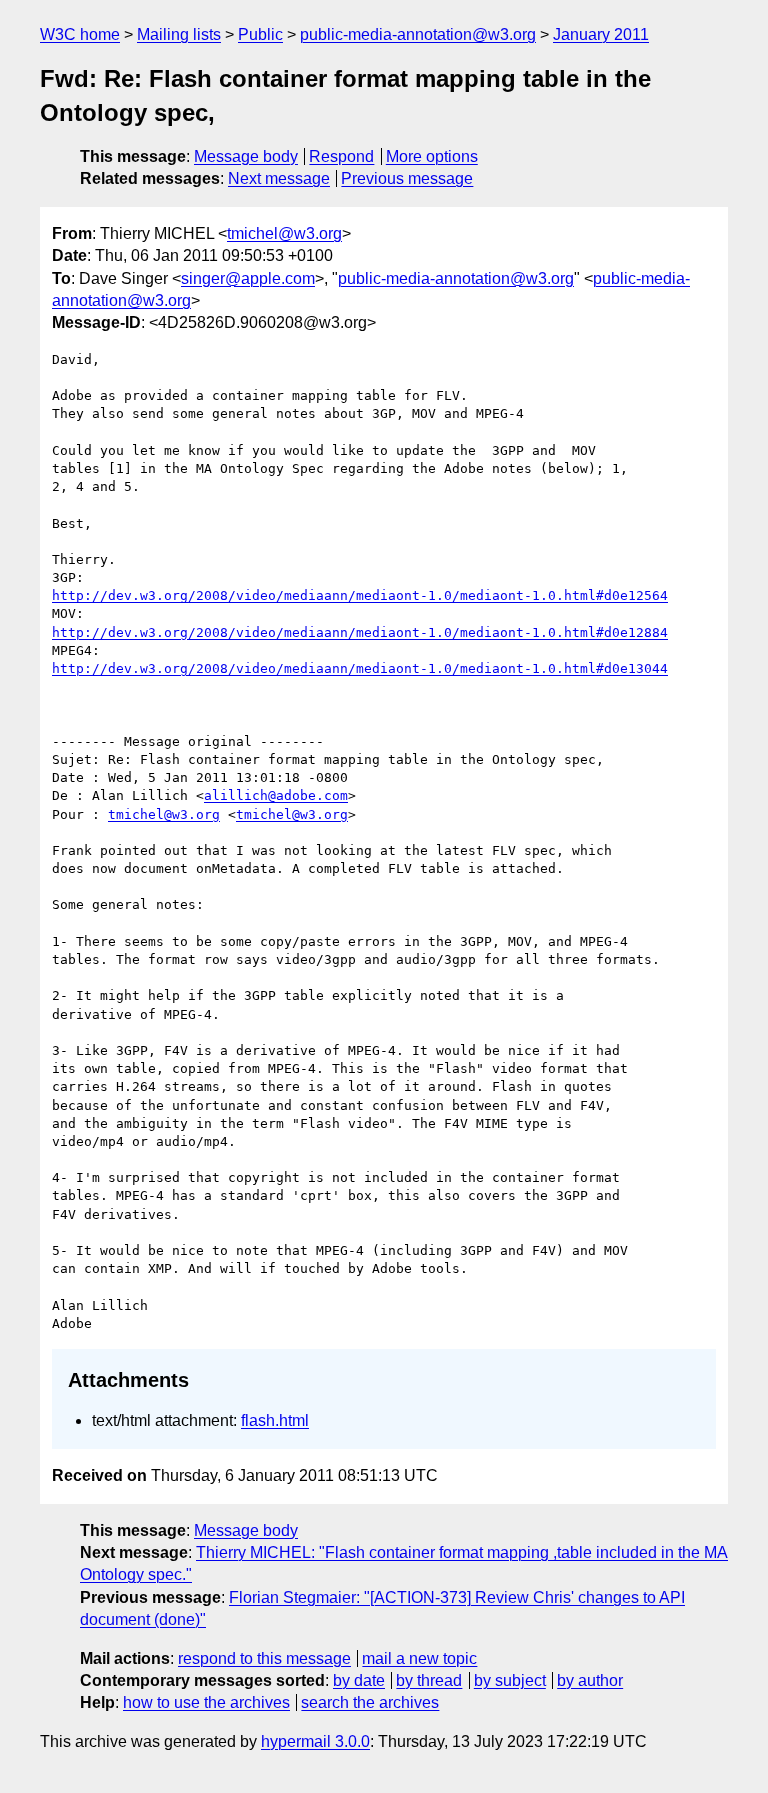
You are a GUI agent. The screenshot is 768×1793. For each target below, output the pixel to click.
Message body (246, 156)
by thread (429, 1680)
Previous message (407, 178)
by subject (510, 1680)
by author (590, 1680)
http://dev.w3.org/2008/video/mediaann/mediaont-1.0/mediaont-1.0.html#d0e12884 (360, 632)
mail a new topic (419, 1658)
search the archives (370, 1702)
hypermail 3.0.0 (315, 1741)
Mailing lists (179, 34)
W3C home (80, 34)
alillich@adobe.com (276, 795)
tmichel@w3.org (284, 233)
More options (432, 156)
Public (260, 34)
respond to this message (264, 1658)
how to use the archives (206, 1702)
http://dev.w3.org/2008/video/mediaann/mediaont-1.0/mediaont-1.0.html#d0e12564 (360, 595)
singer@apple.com (248, 278)
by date (359, 1680)
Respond (341, 156)
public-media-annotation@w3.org (418, 34)
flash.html (275, 1420)
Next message (279, 178)
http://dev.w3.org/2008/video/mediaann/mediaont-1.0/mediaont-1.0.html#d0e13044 (360, 668)
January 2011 (601, 34)
